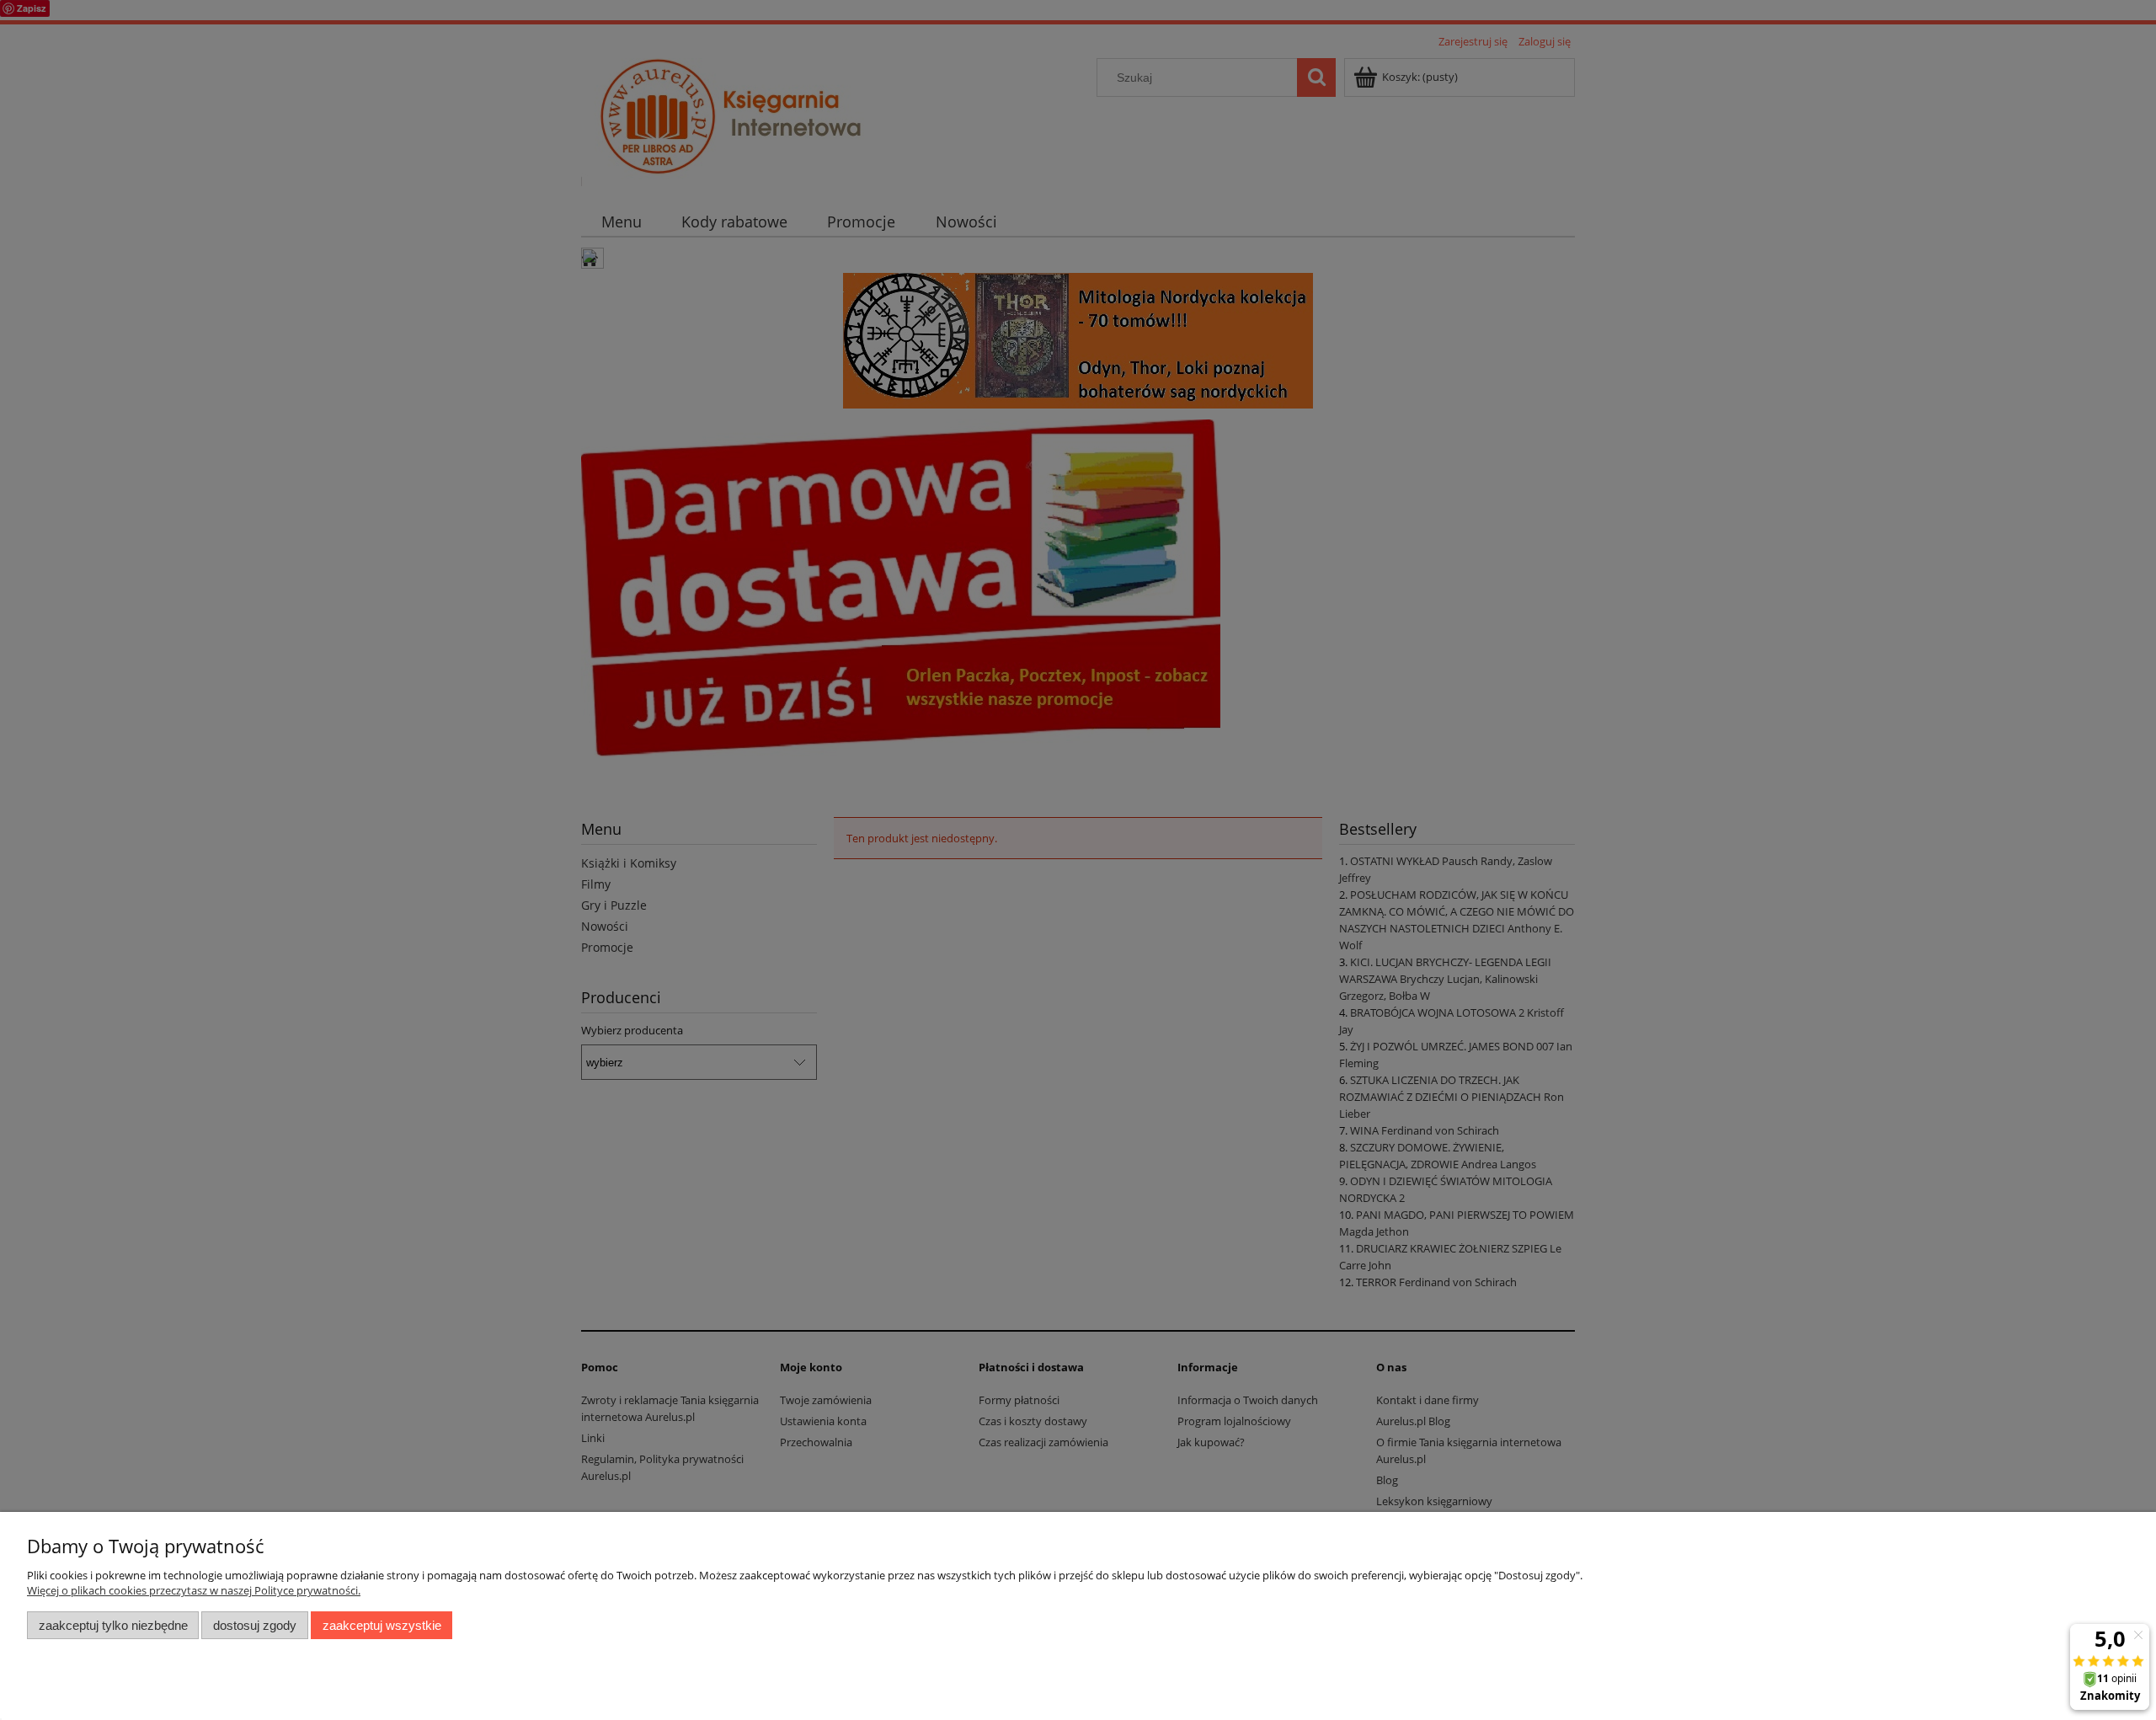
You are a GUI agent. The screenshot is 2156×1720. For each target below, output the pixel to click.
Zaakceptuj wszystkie (382, 1625)
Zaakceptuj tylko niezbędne (113, 1625)
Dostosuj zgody (255, 1625)
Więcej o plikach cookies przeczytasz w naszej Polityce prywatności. (194, 1590)
